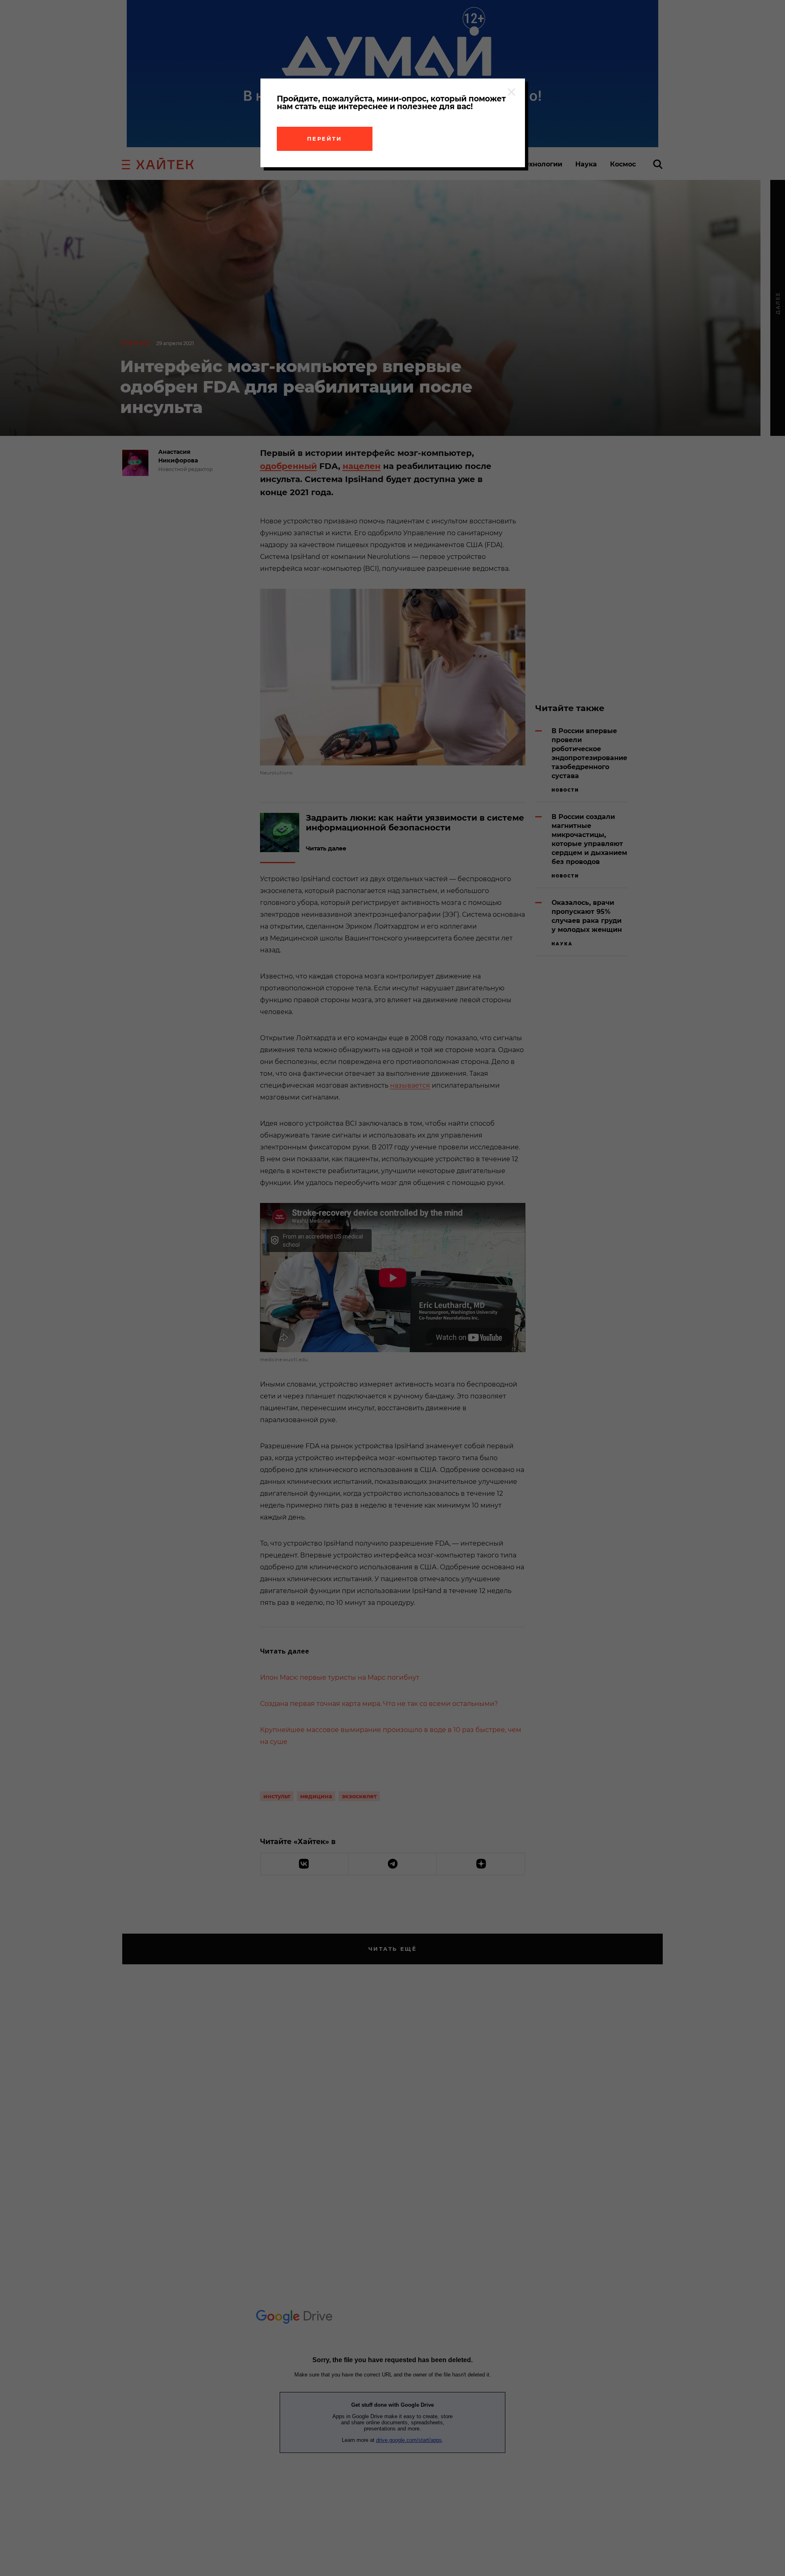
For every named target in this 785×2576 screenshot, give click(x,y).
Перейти (325, 139)
